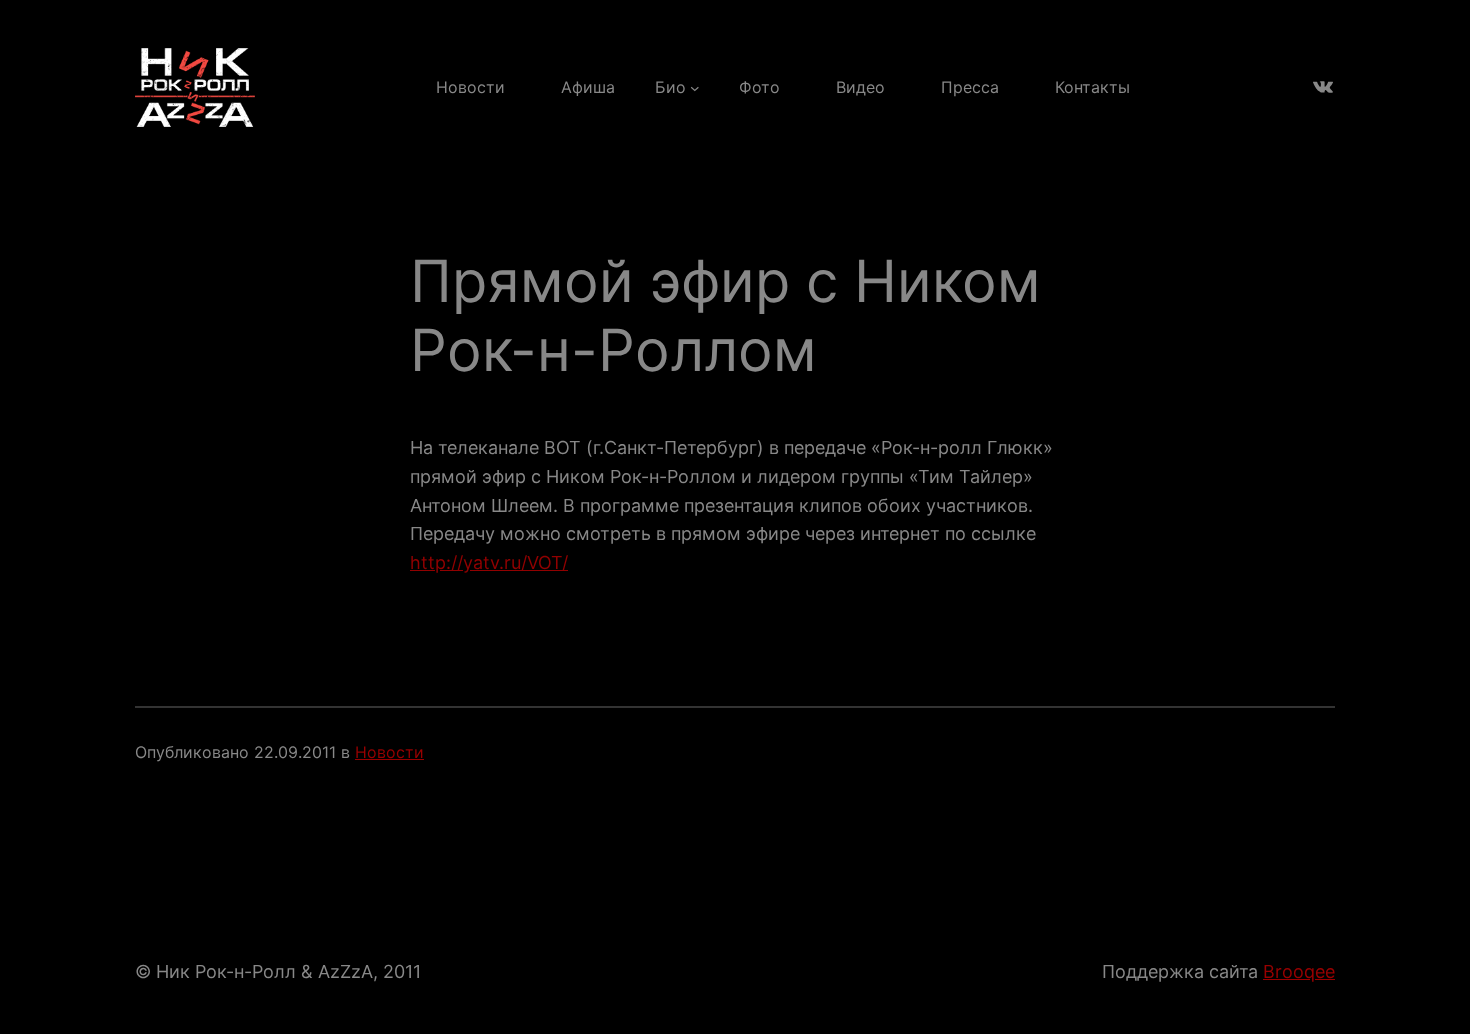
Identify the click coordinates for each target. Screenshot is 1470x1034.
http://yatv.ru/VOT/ (489, 562)
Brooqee (1299, 971)
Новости (389, 752)
